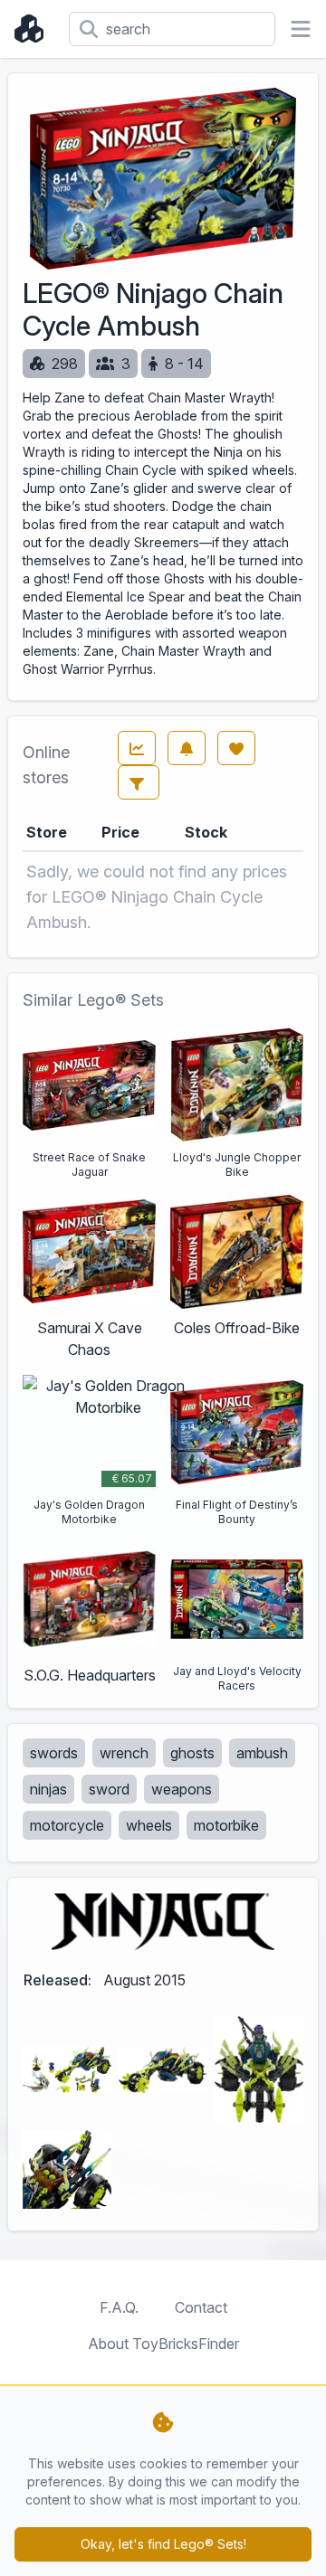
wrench (124, 1753)
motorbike (226, 1825)
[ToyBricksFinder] (34, 29)
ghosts (192, 1753)
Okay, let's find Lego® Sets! (163, 2544)
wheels (149, 1825)
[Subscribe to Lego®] (187, 748)
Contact (201, 2307)
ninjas (48, 1789)
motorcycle (67, 1825)
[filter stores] (139, 782)
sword (109, 1789)
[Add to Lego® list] (236, 748)
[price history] (137, 748)
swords (54, 1753)
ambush (262, 1753)
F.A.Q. (119, 2307)
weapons (182, 1789)
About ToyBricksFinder (163, 2344)
